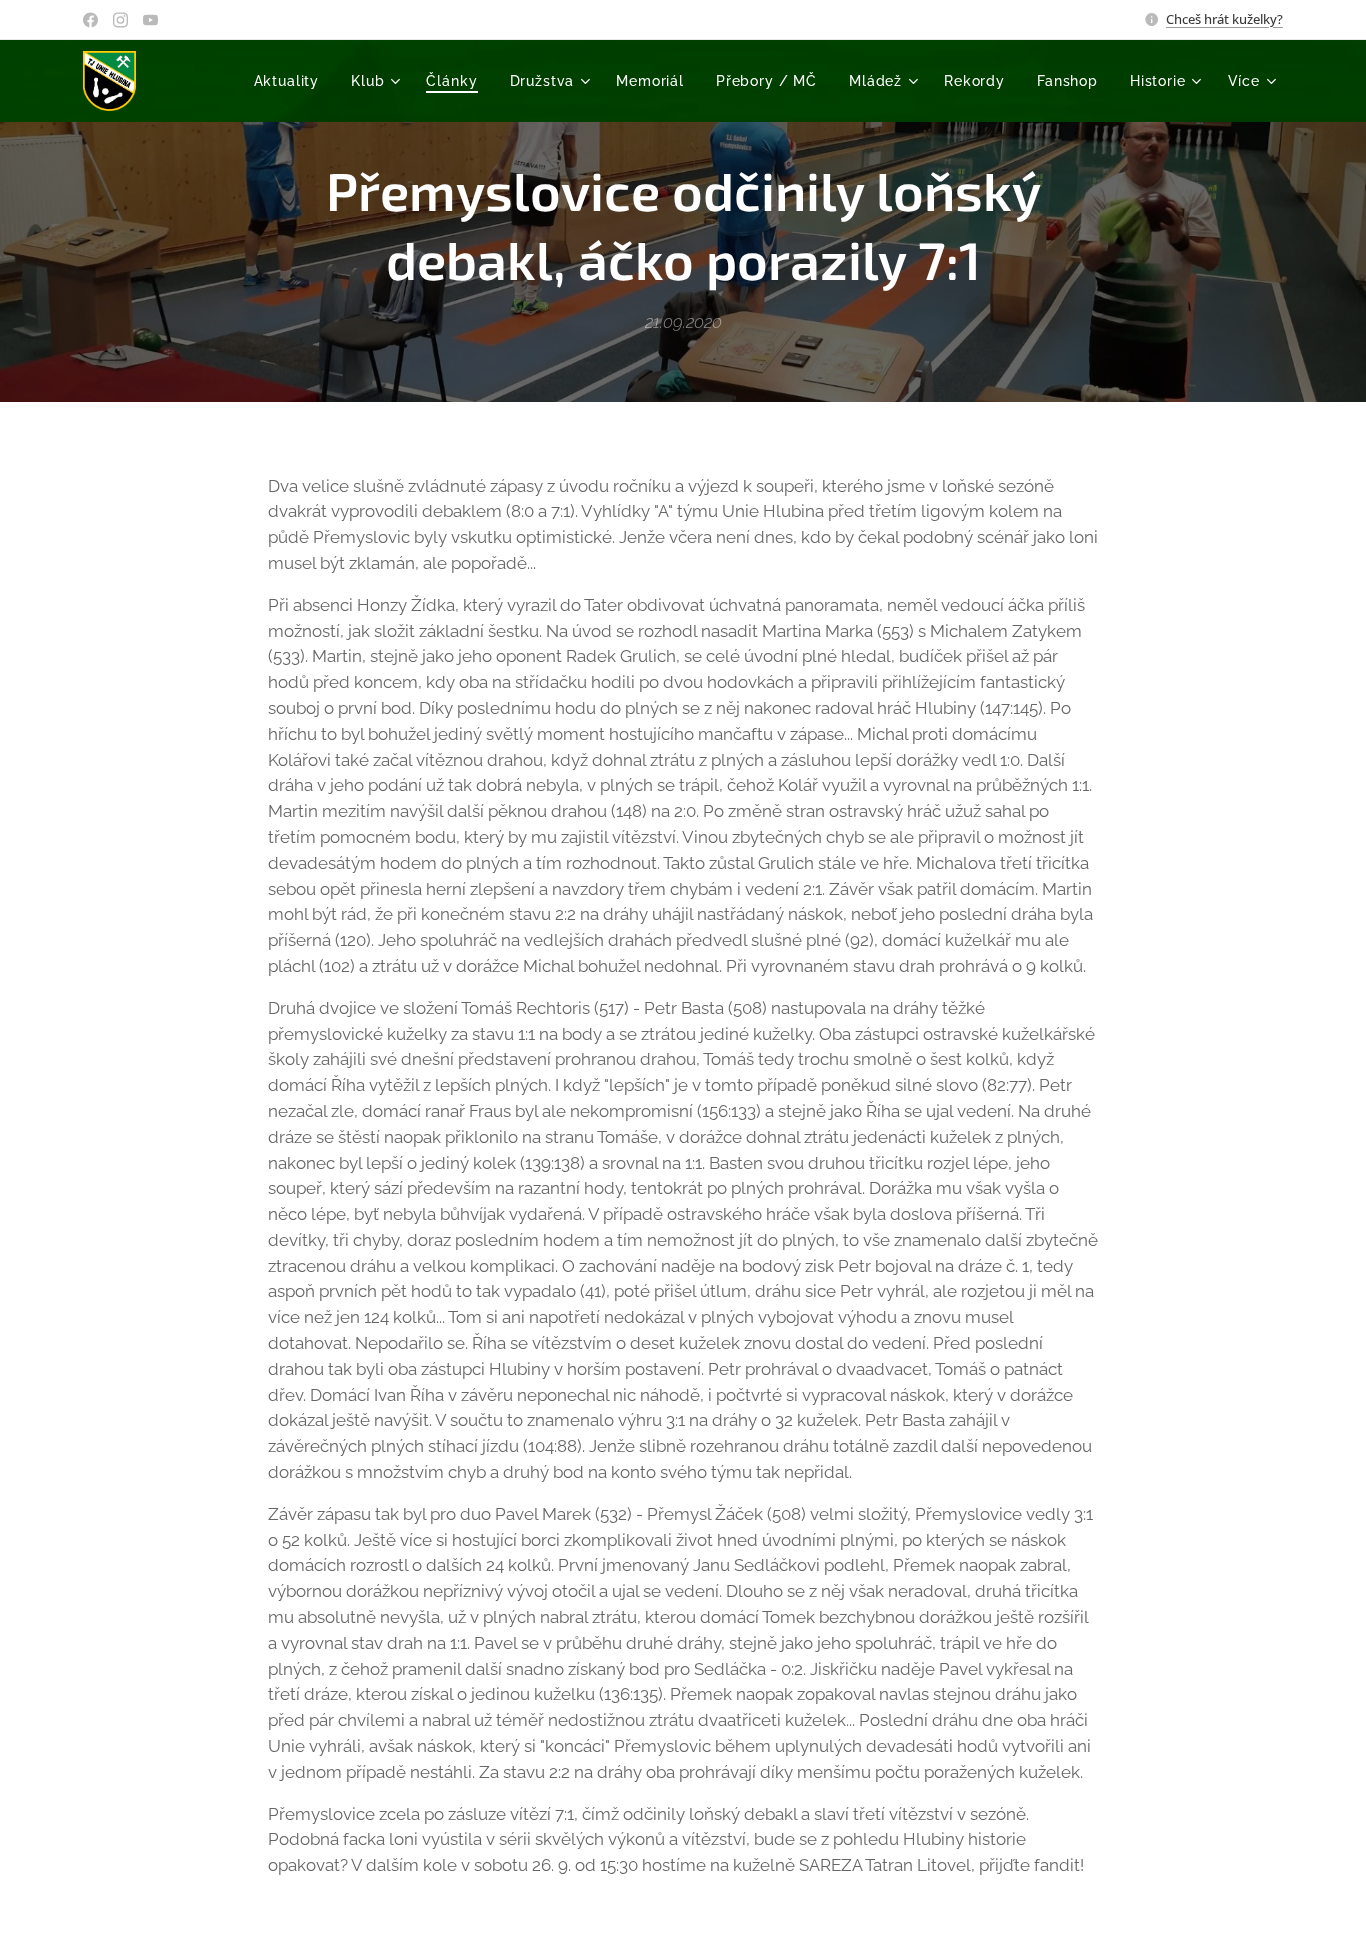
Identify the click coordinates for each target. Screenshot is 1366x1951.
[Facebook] (90, 20)
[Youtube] (150, 20)
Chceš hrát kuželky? (1224, 19)
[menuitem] (292, 81)
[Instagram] (120, 20)
